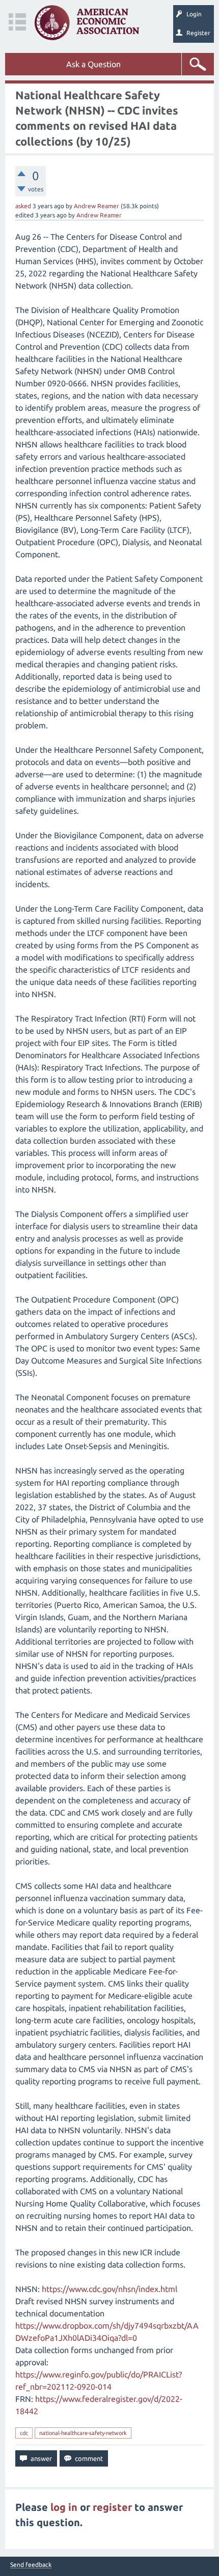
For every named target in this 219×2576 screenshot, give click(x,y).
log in (64, 2507)
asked (23, 206)
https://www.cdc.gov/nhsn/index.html (109, 2289)
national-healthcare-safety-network (83, 2433)
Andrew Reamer (97, 206)
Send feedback (31, 2565)
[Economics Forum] (87, 23)
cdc (24, 2433)
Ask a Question (93, 64)
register (112, 2507)
